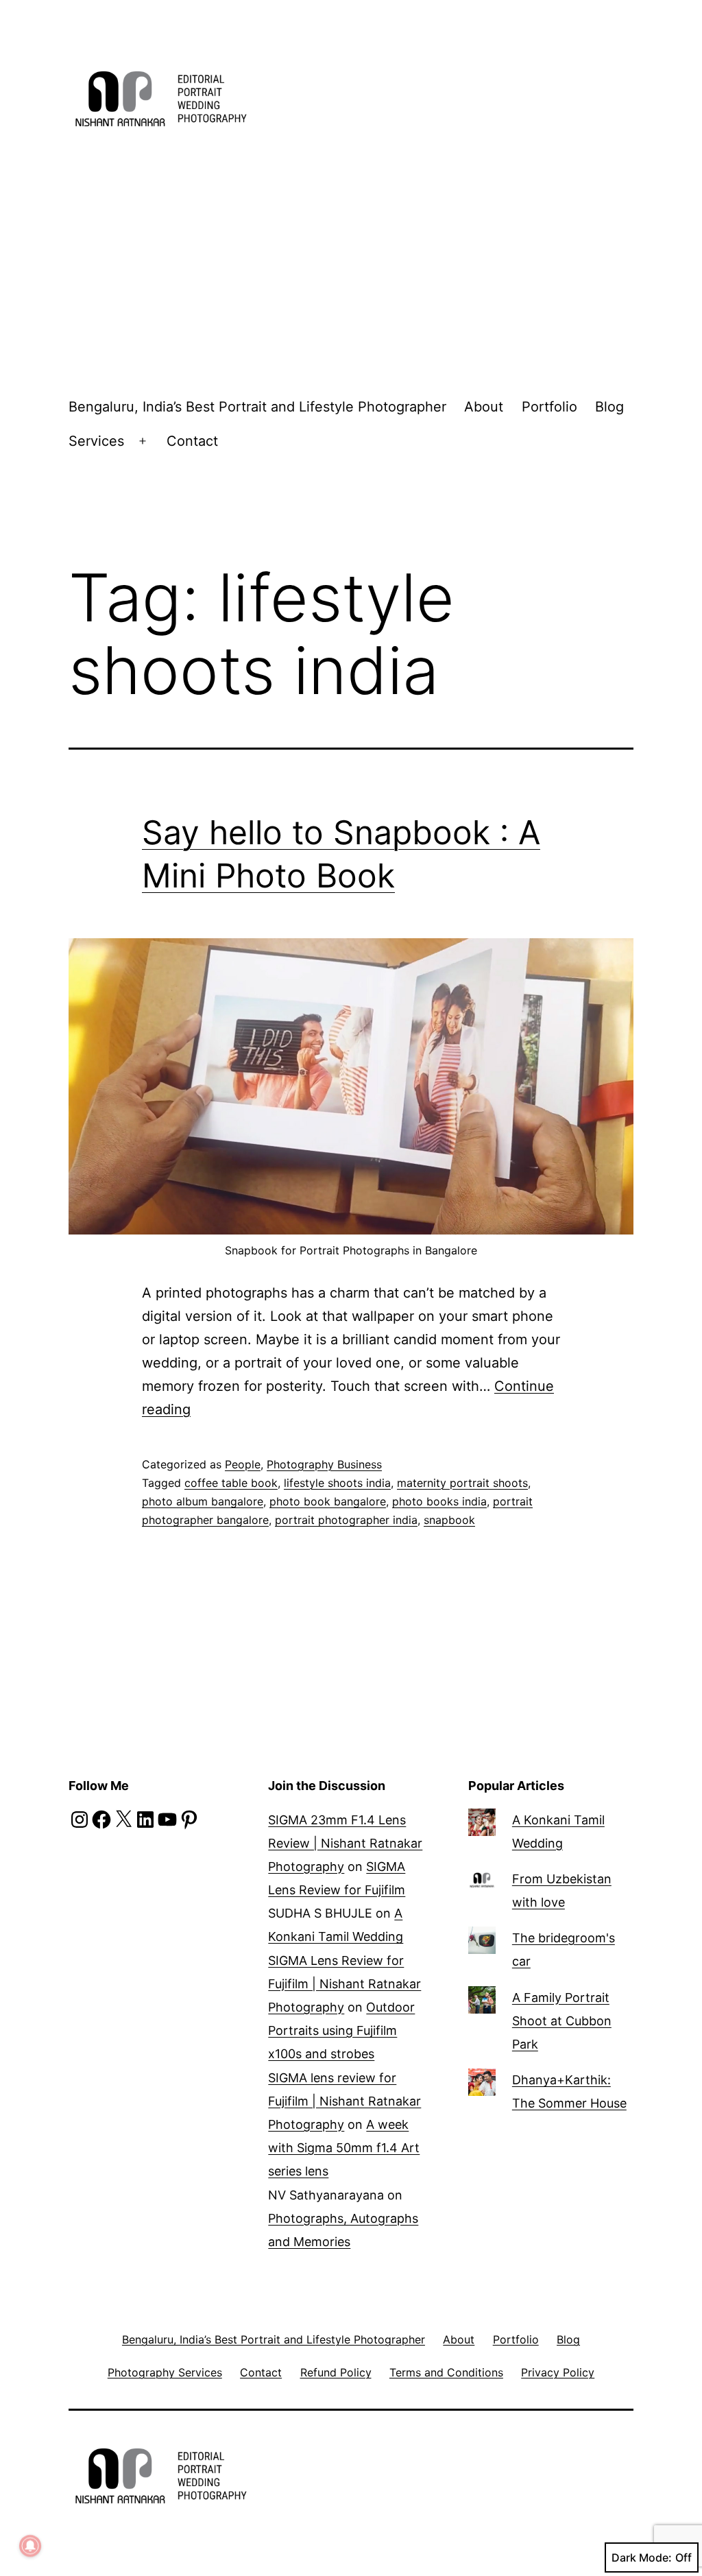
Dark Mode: (642, 2557)
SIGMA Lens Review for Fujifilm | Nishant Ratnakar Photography (344, 1984)
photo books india (439, 1501)
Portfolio (549, 407)
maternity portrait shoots (462, 1483)
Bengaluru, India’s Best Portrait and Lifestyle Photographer (257, 407)
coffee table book (231, 1483)
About (484, 407)
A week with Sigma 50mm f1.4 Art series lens (344, 2148)
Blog (609, 407)
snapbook (449, 1520)
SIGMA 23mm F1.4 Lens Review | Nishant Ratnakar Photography (345, 1843)
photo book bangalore (328, 1501)
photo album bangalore (203, 1501)
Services (96, 441)
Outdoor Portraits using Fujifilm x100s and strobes (341, 2030)
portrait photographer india (346, 1520)
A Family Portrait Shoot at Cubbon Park (562, 2021)
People (243, 1464)
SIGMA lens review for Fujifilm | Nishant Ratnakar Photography (344, 2101)
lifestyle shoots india (337, 1483)
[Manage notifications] (30, 2546)
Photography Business (324, 1464)
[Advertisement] (351, 267)
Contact (192, 441)
